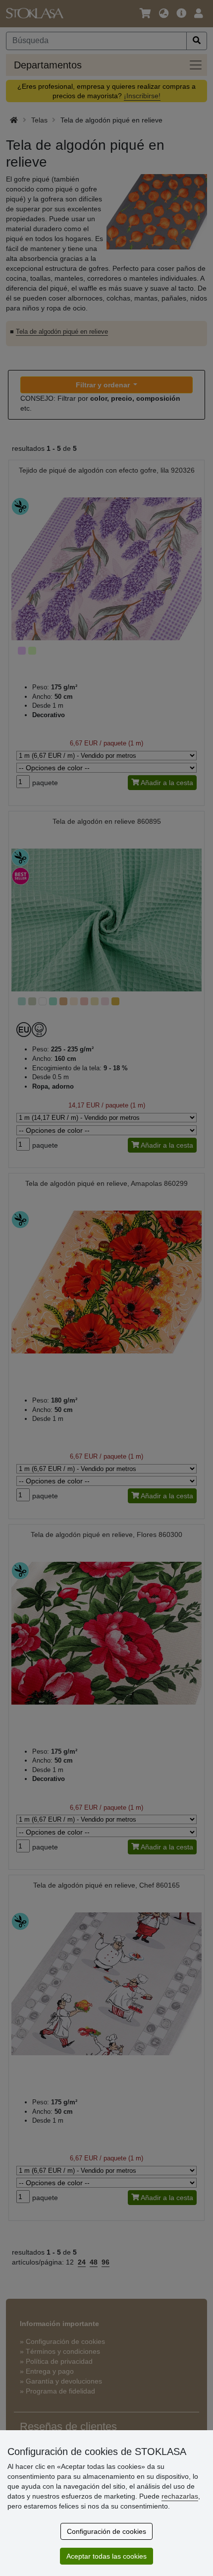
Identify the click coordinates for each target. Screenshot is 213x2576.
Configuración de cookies (106, 2531)
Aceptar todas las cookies (106, 2556)
